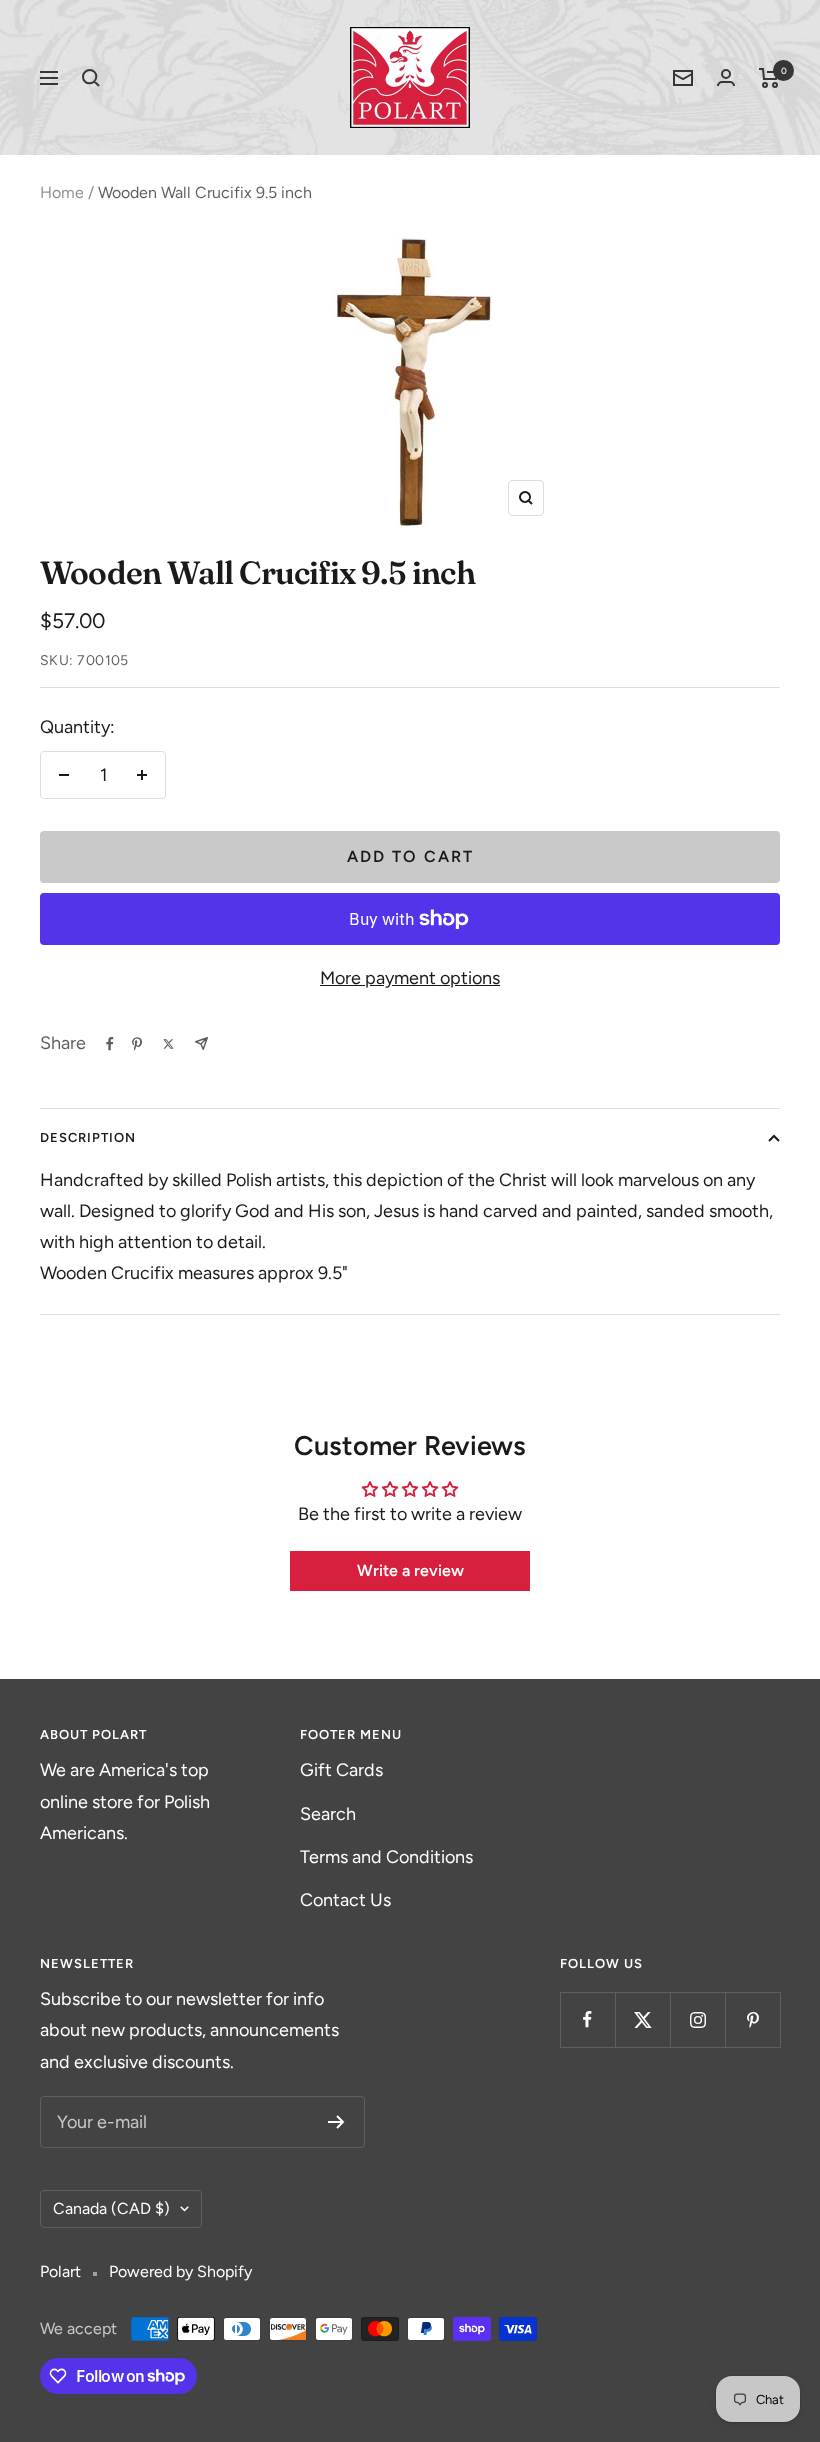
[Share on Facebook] (110, 1044)
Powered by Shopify (180, 2271)
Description (88, 1137)
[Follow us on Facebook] (587, 2019)
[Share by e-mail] (201, 1043)
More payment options (410, 978)
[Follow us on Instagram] (697, 2019)
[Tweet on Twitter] (168, 1044)
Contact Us (345, 1900)
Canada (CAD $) (111, 2208)
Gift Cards (341, 1770)
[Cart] (769, 78)
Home (62, 192)
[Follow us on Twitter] (642, 2019)
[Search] (91, 78)
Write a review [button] (410, 1570)
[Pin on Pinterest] (137, 1044)
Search (328, 1814)
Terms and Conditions (386, 1857)
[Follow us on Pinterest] (752, 2019)
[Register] (336, 2122)
